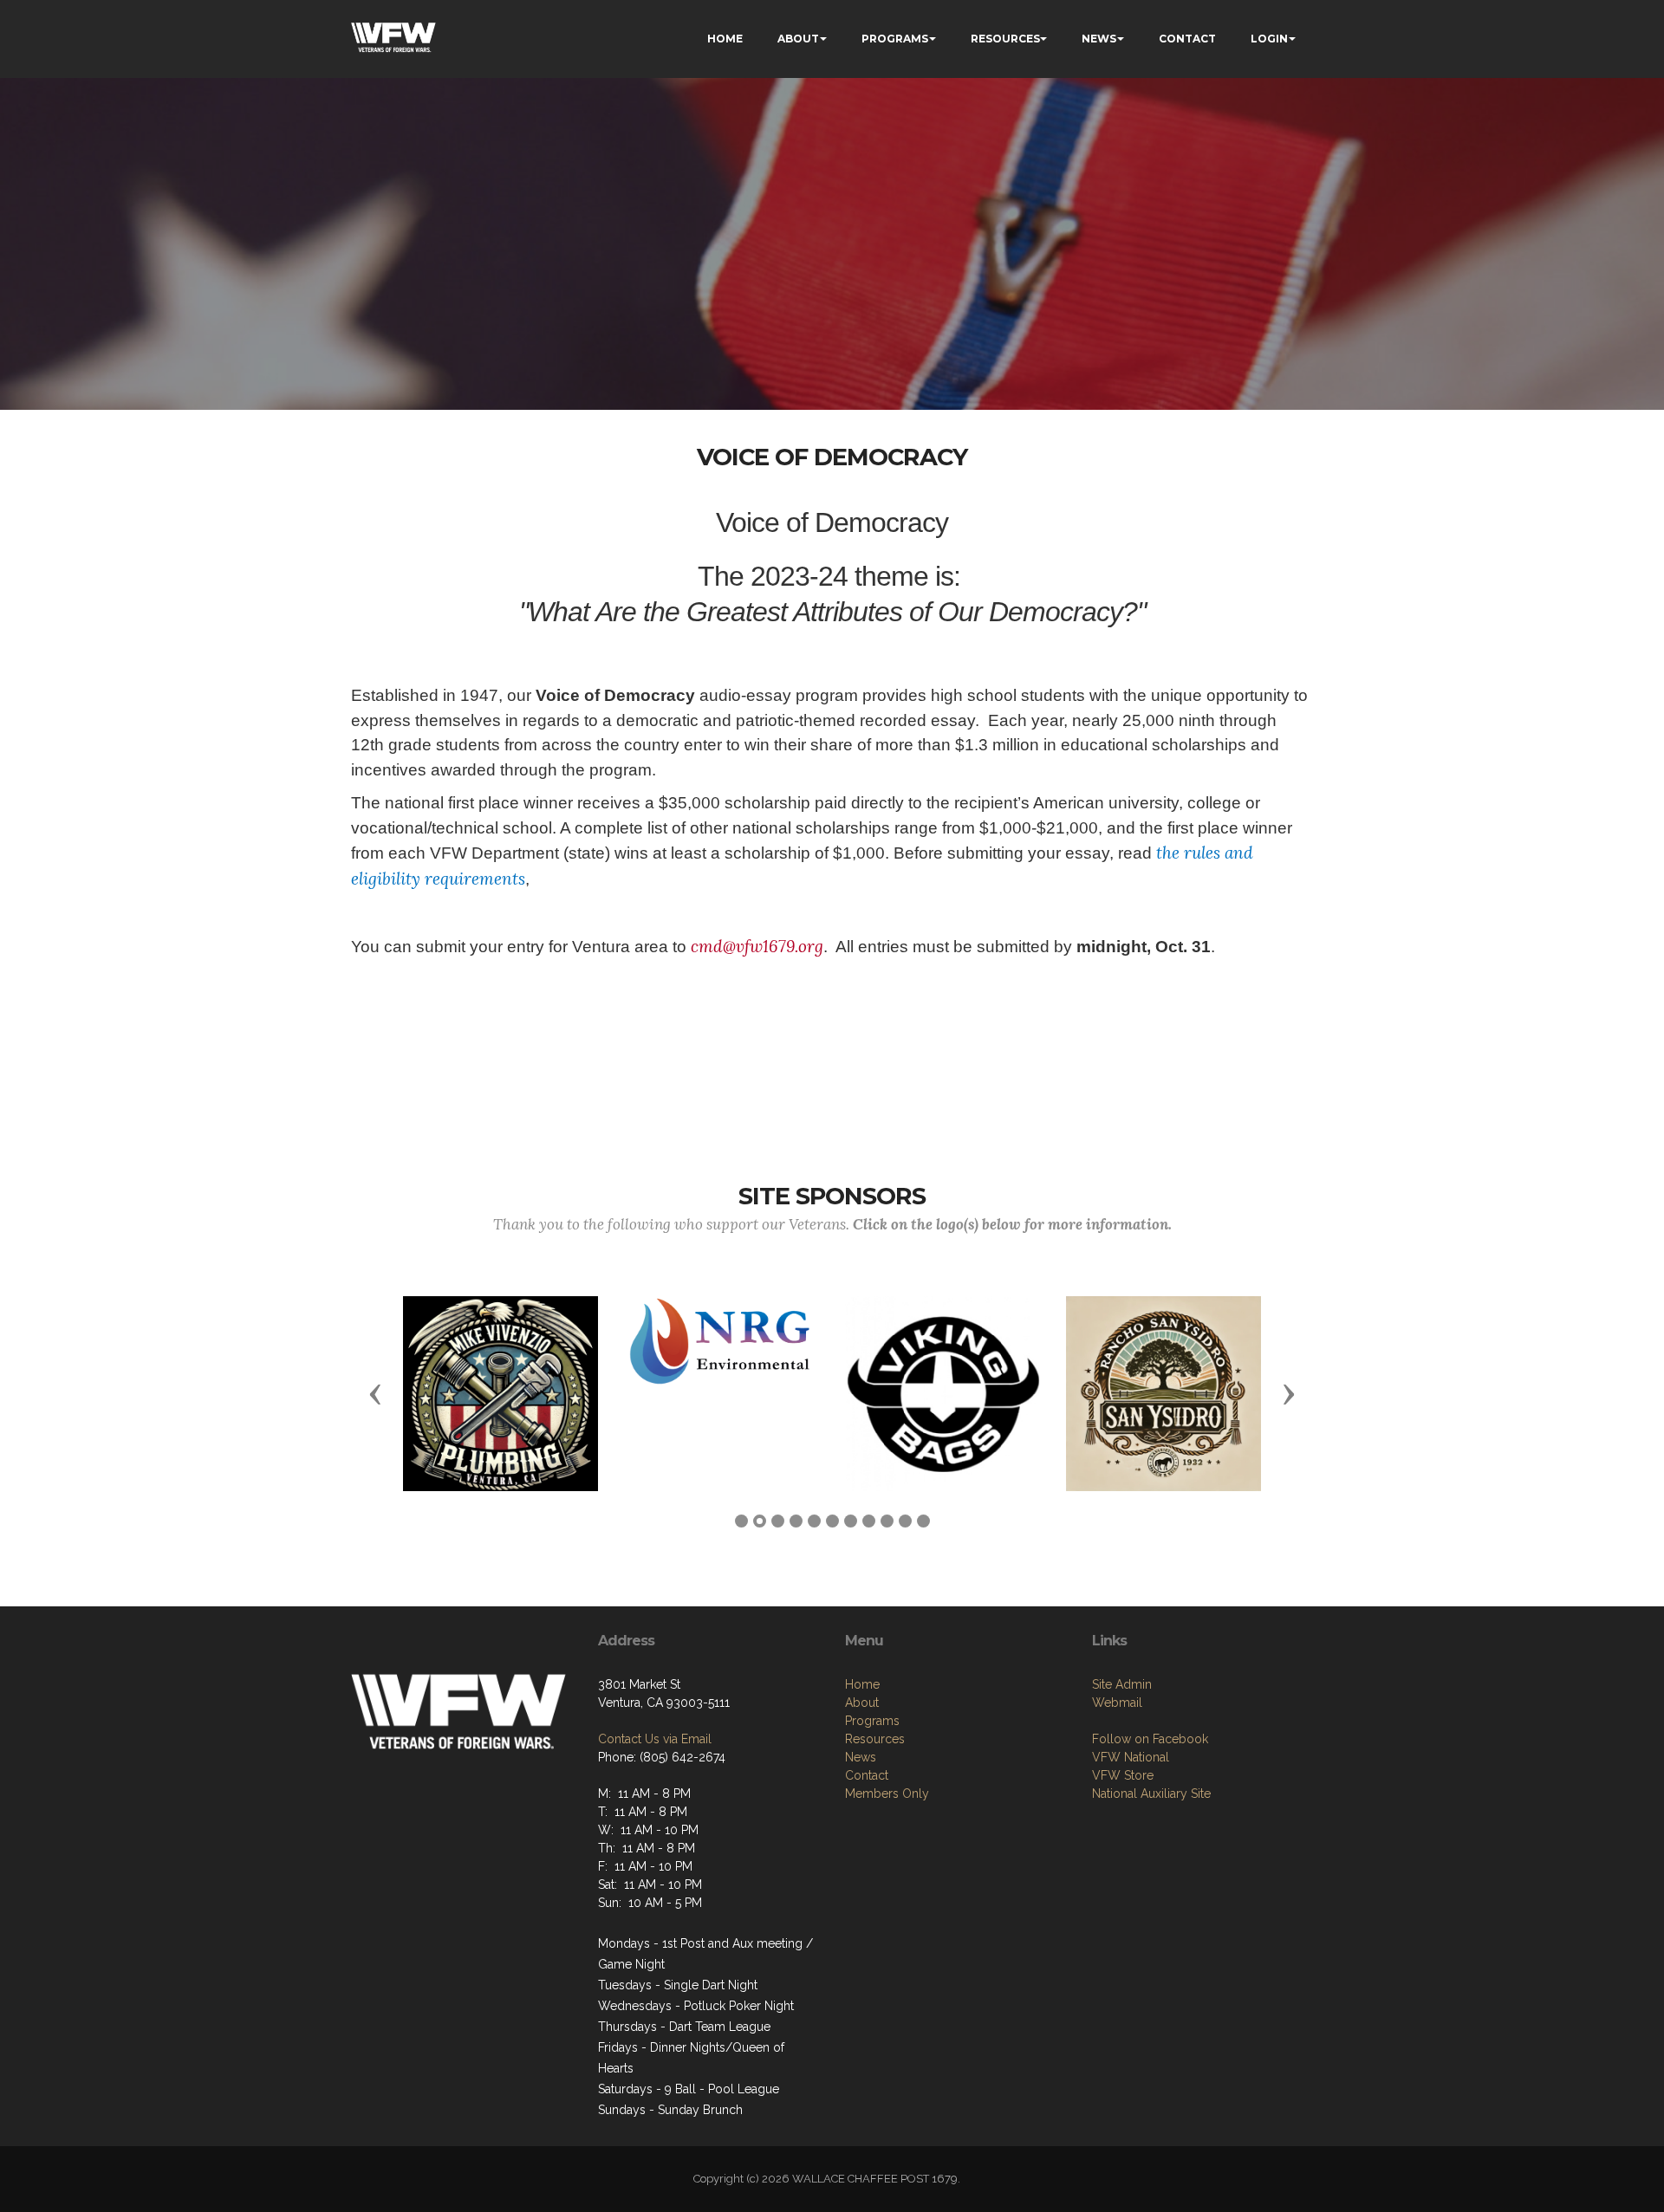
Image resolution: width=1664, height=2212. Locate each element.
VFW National (1131, 1757)
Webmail (1117, 1703)
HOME (725, 39)
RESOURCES (1005, 39)
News (861, 1757)
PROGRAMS (895, 39)
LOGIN (1269, 39)
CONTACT (1187, 39)
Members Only (887, 1794)
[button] (375, 1393)
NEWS (1099, 39)
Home (862, 1684)
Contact (867, 1775)
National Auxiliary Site (1151, 1794)
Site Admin (1122, 1684)
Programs (872, 1721)
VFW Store (1123, 1775)
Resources (875, 1739)
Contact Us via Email (655, 1739)
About (862, 1703)
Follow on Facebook (1150, 1739)
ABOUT (798, 39)
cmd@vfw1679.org (757, 946)
